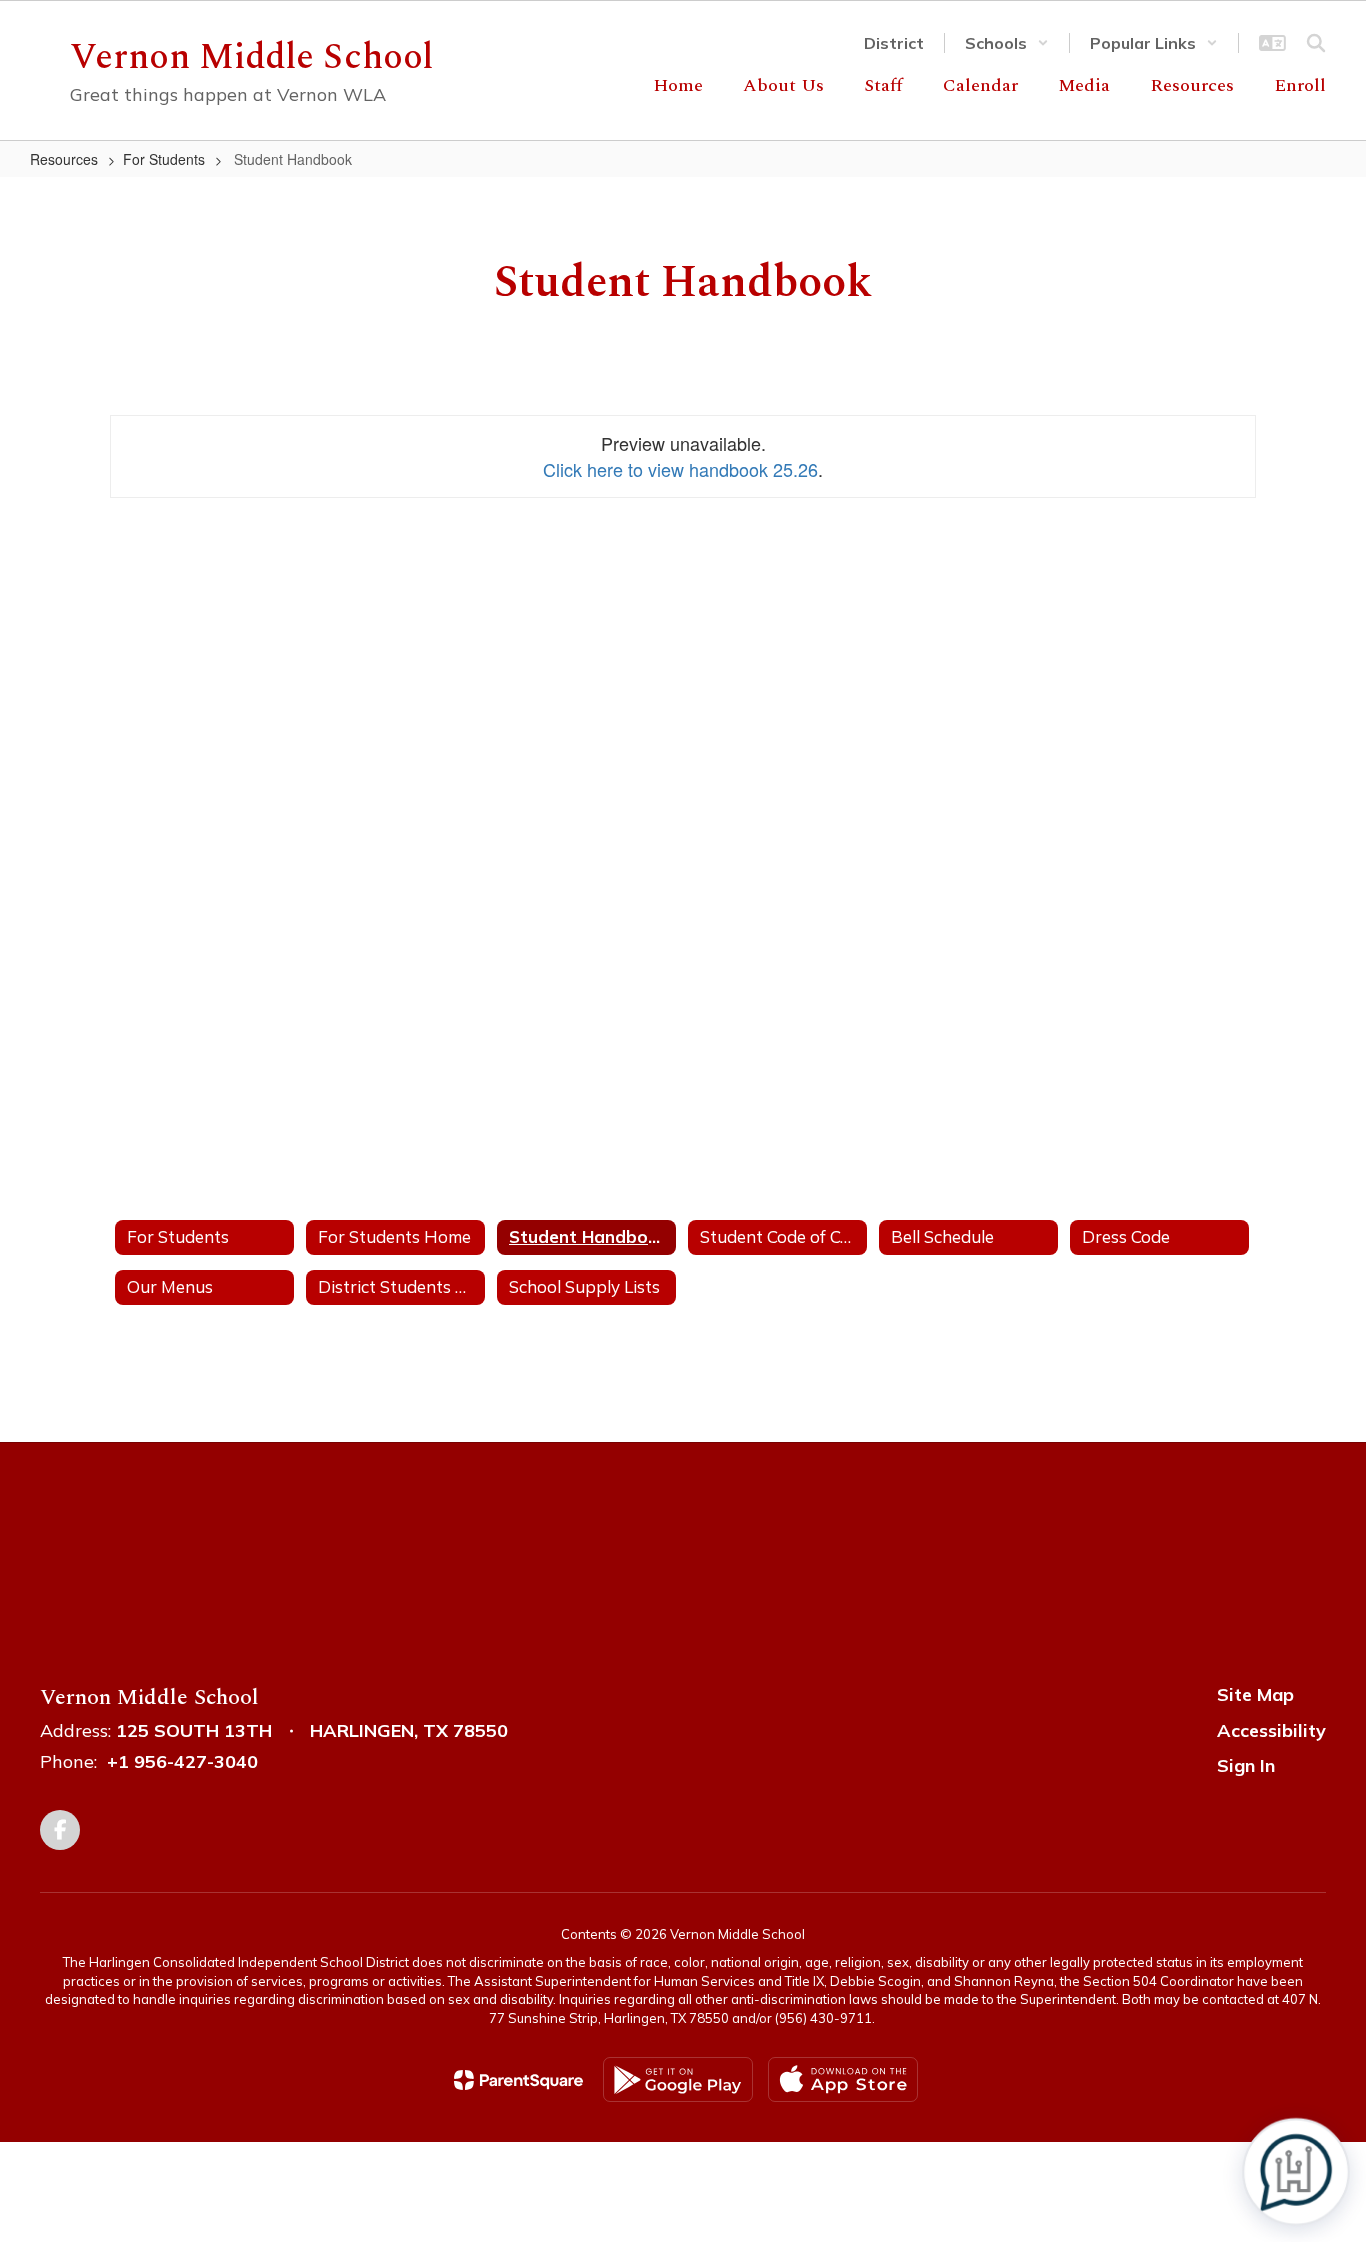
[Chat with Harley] (1296, 2172)
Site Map (1255, 1694)
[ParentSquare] (518, 2080)
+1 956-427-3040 (182, 1761)
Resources (64, 159)
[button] (1007, 43)
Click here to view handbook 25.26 (680, 469)
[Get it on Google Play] (678, 2079)
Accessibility (1271, 1730)
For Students (164, 159)
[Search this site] (1316, 43)
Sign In (1246, 1765)
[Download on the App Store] (843, 2079)
